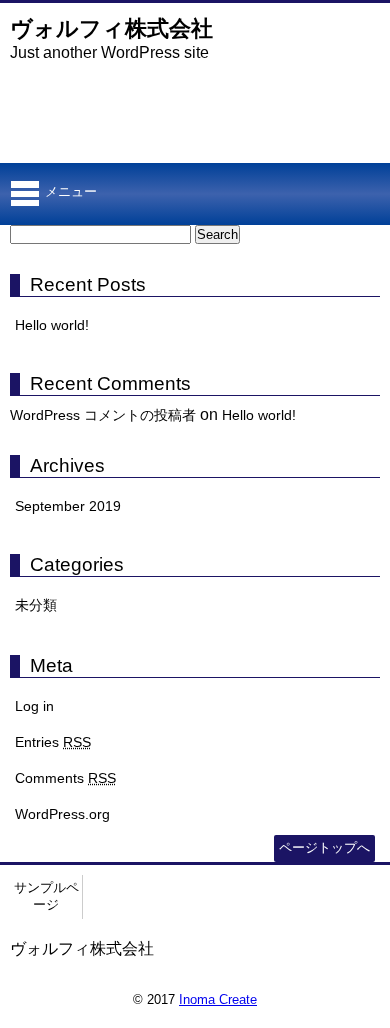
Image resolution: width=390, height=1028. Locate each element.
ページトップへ (324, 847)
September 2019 (68, 506)
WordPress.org (62, 814)
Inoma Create (218, 999)
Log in (34, 706)
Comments (65, 778)
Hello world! (52, 325)
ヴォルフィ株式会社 (111, 28)
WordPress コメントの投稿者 (103, 415)
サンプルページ (46, 896)
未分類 (36, 605)
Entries (53, 742)
